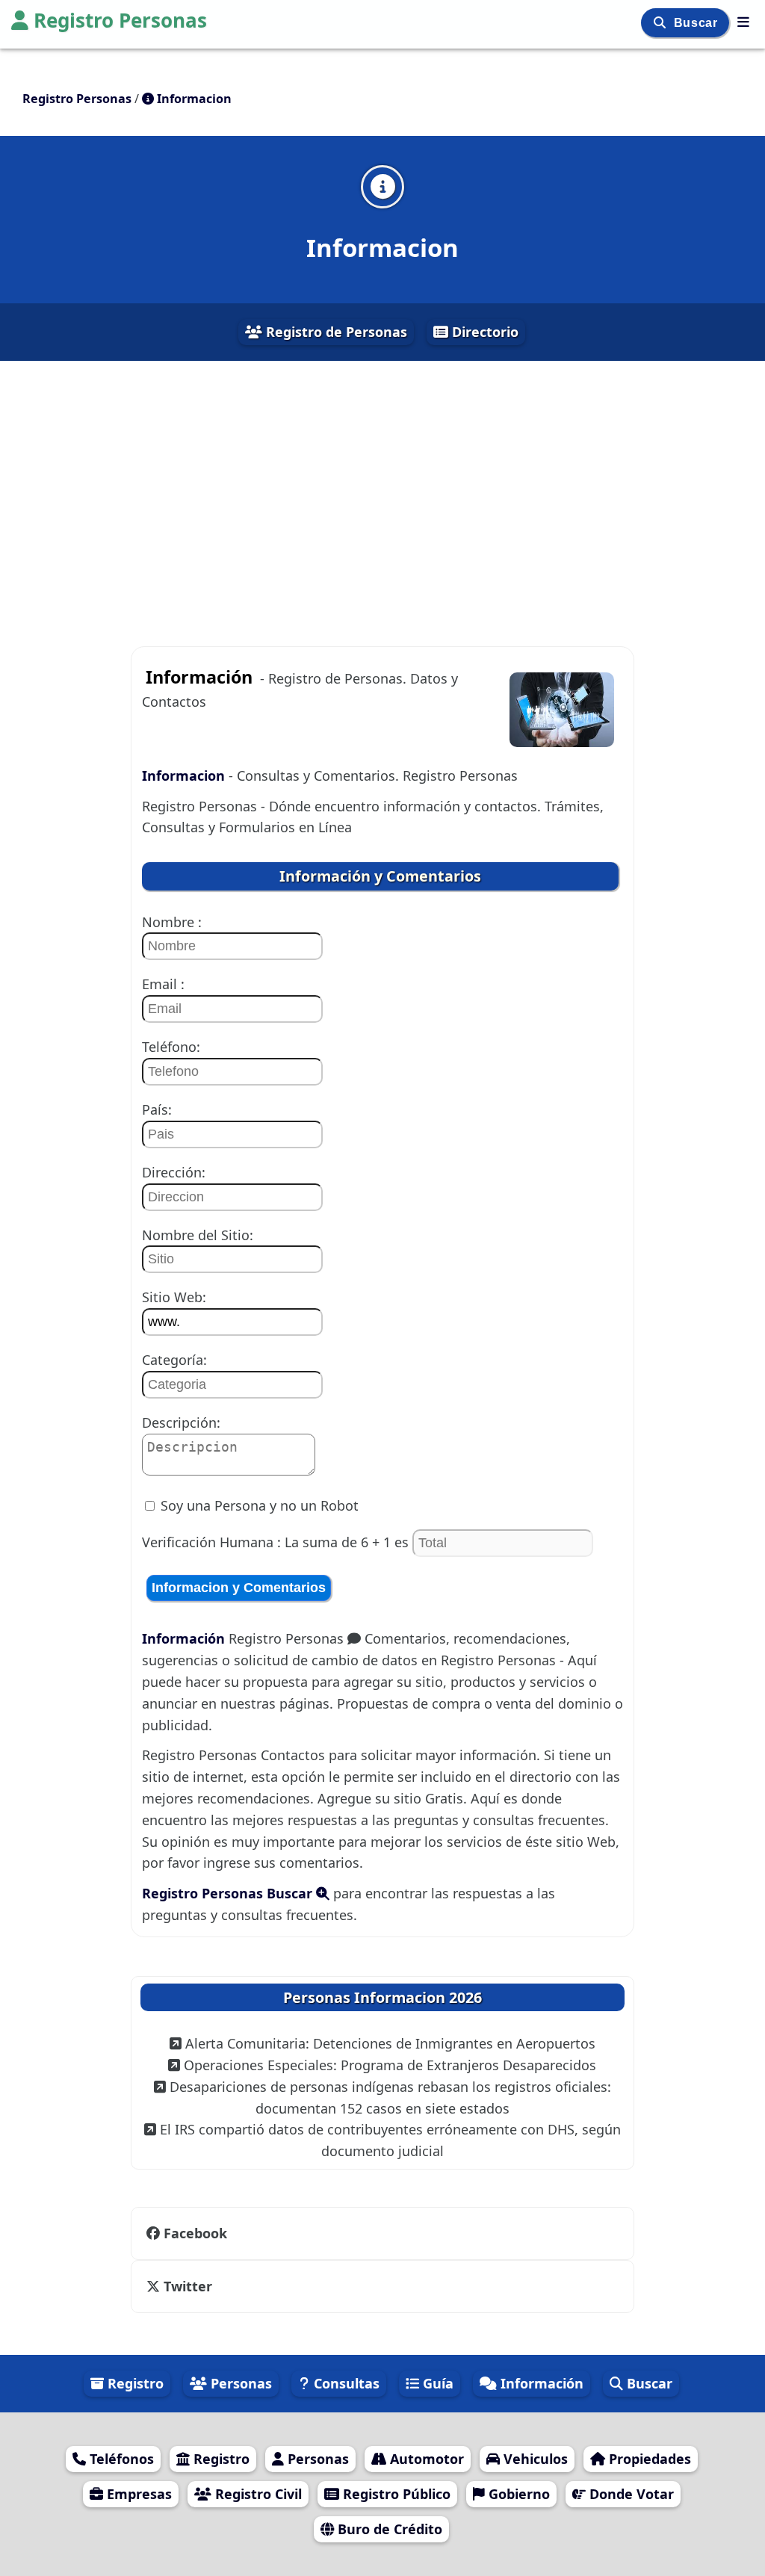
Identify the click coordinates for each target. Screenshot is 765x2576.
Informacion (185, 775)
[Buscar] (662, 23)
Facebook (195, 2233)
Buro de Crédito (388, 2529)
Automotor (425, 2459)
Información (185, 1638)
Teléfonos (120, 2459)
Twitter (186, 2286)
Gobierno (517, 2494)
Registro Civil (257, 2494)
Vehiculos (534, 2459)
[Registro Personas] (743, 22)
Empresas (137, 2494)
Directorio (483, 332)
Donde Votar (630, 2494)
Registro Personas (120, 20)
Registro (134, 2383)
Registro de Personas (335, 332)
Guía (436, 2383)
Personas (239, 2383)
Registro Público (395, 2494)
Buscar (697, 23)
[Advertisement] (382, 495)
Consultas (345, 2383)
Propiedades (648, 2459)
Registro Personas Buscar (229, 1893)
